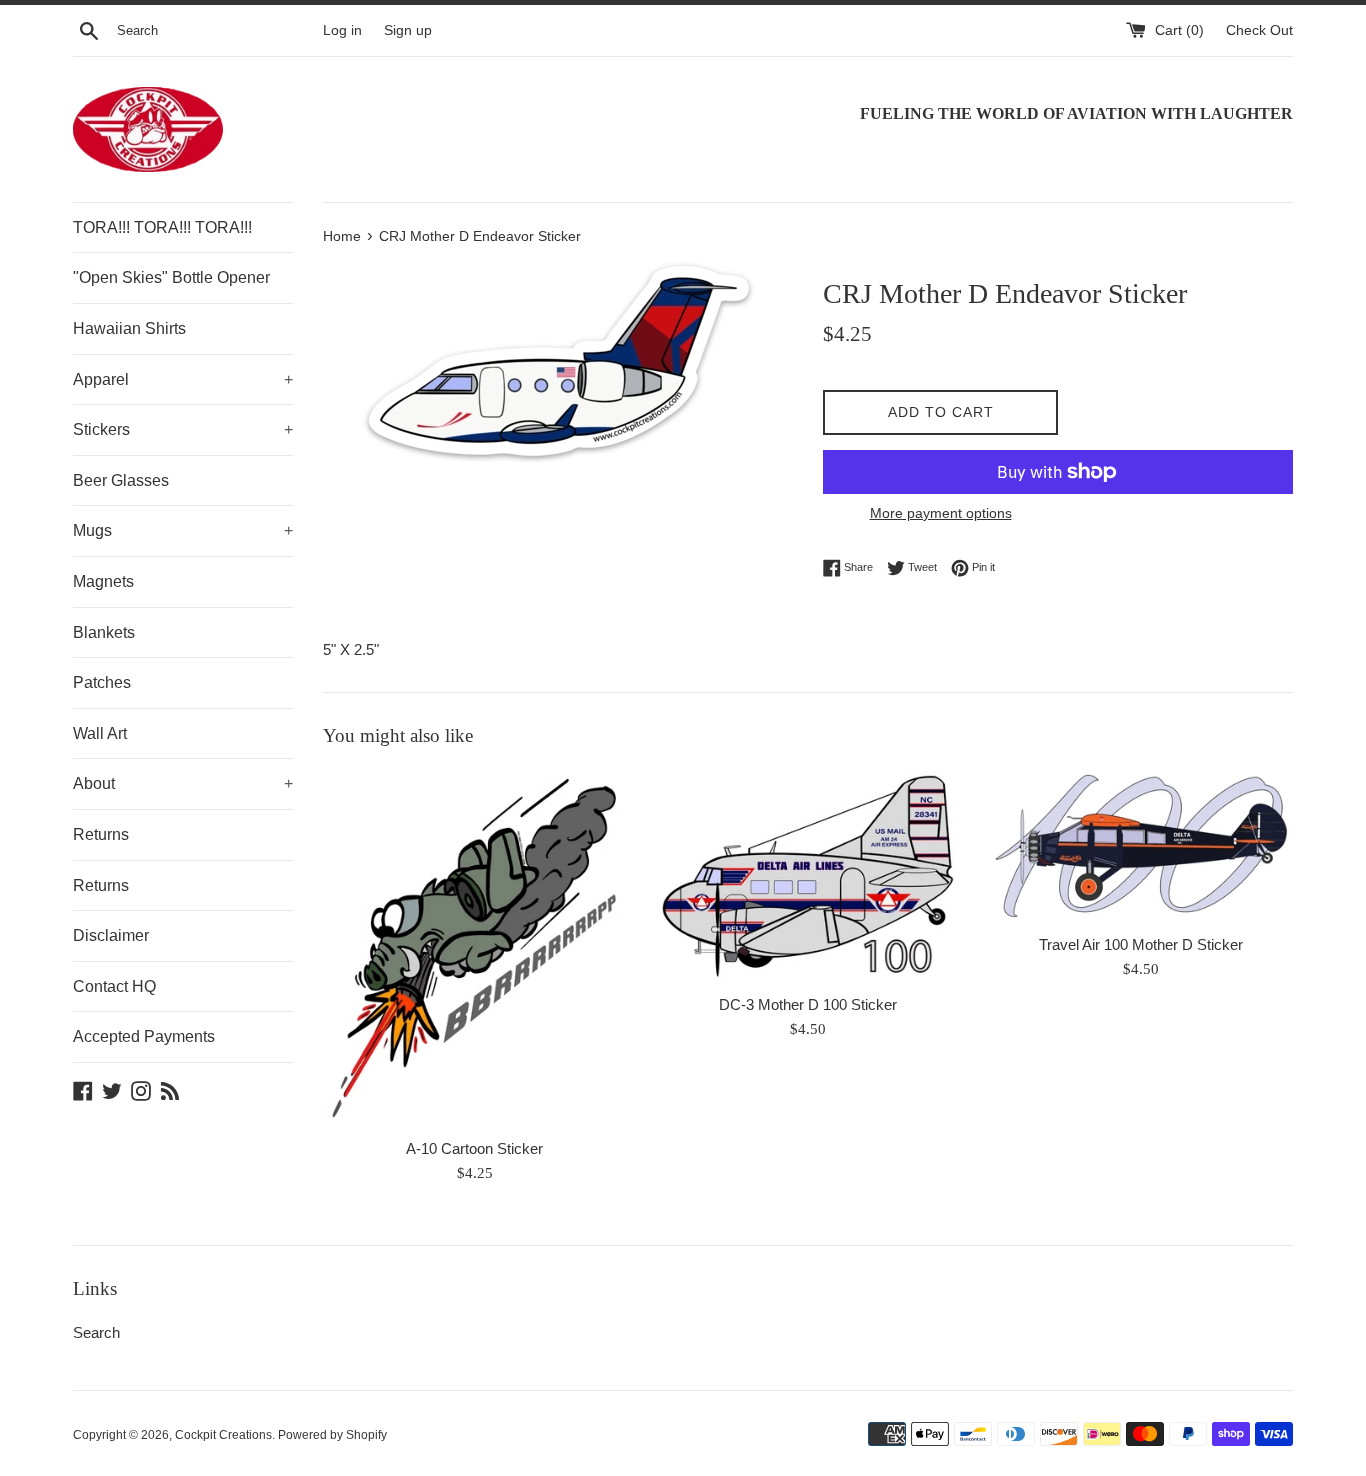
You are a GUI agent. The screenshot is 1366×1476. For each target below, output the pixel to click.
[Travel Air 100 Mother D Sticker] (1141, 846)
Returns (101, 834)
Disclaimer (111, 935)
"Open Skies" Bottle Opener (171, 277)
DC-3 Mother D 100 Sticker (808, 1004)
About (183, 783)
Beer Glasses (121, 480)
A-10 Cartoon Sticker (474, 1148)
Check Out (1259, 30)
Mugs (183, 530)
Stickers (183, 429)
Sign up (408, 30)
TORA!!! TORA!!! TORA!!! (162, 227)
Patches (102, 682)
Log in (342, 30)
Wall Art (100, 733)
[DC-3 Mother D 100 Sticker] (807, 876)
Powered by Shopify (332, 1435)
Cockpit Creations (223, 1435)
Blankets (104, 632)
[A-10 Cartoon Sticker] (474, 948)
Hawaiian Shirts (129, 328)
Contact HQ (114, 986)
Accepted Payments (144, 1036)
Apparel (183, 379)
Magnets (103, 581)
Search (96, 1332)
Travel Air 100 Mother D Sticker (1141, 944)
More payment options (941, 513)
